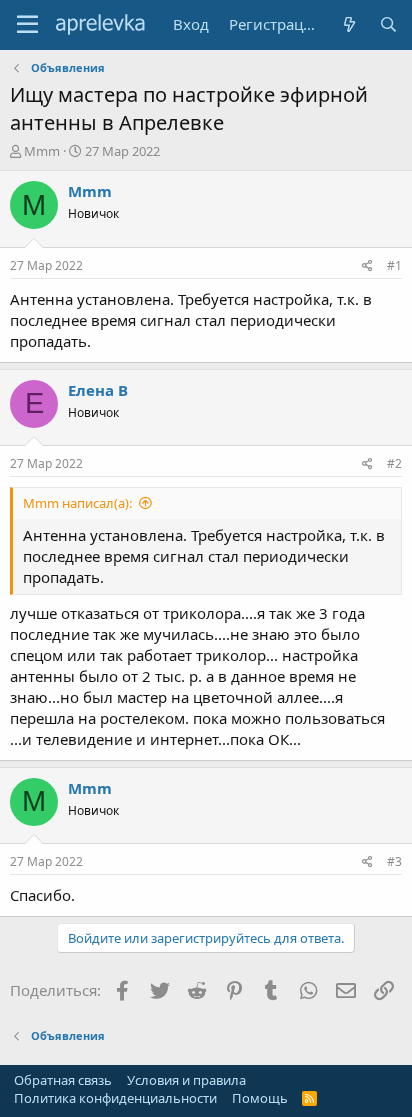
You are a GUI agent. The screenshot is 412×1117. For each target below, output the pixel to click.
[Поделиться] (367, 266)
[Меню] (27, 25)
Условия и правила (186, 1080)
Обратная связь (63, 1080)
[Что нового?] (348, 24)
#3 (394, 861)
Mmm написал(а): (77, 503)
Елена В (98, 390)
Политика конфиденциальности (115, 1098)
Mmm (42, 151)
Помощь (260, 1098)
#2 (394, 463)
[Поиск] (388, 24)
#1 (394, 265)
